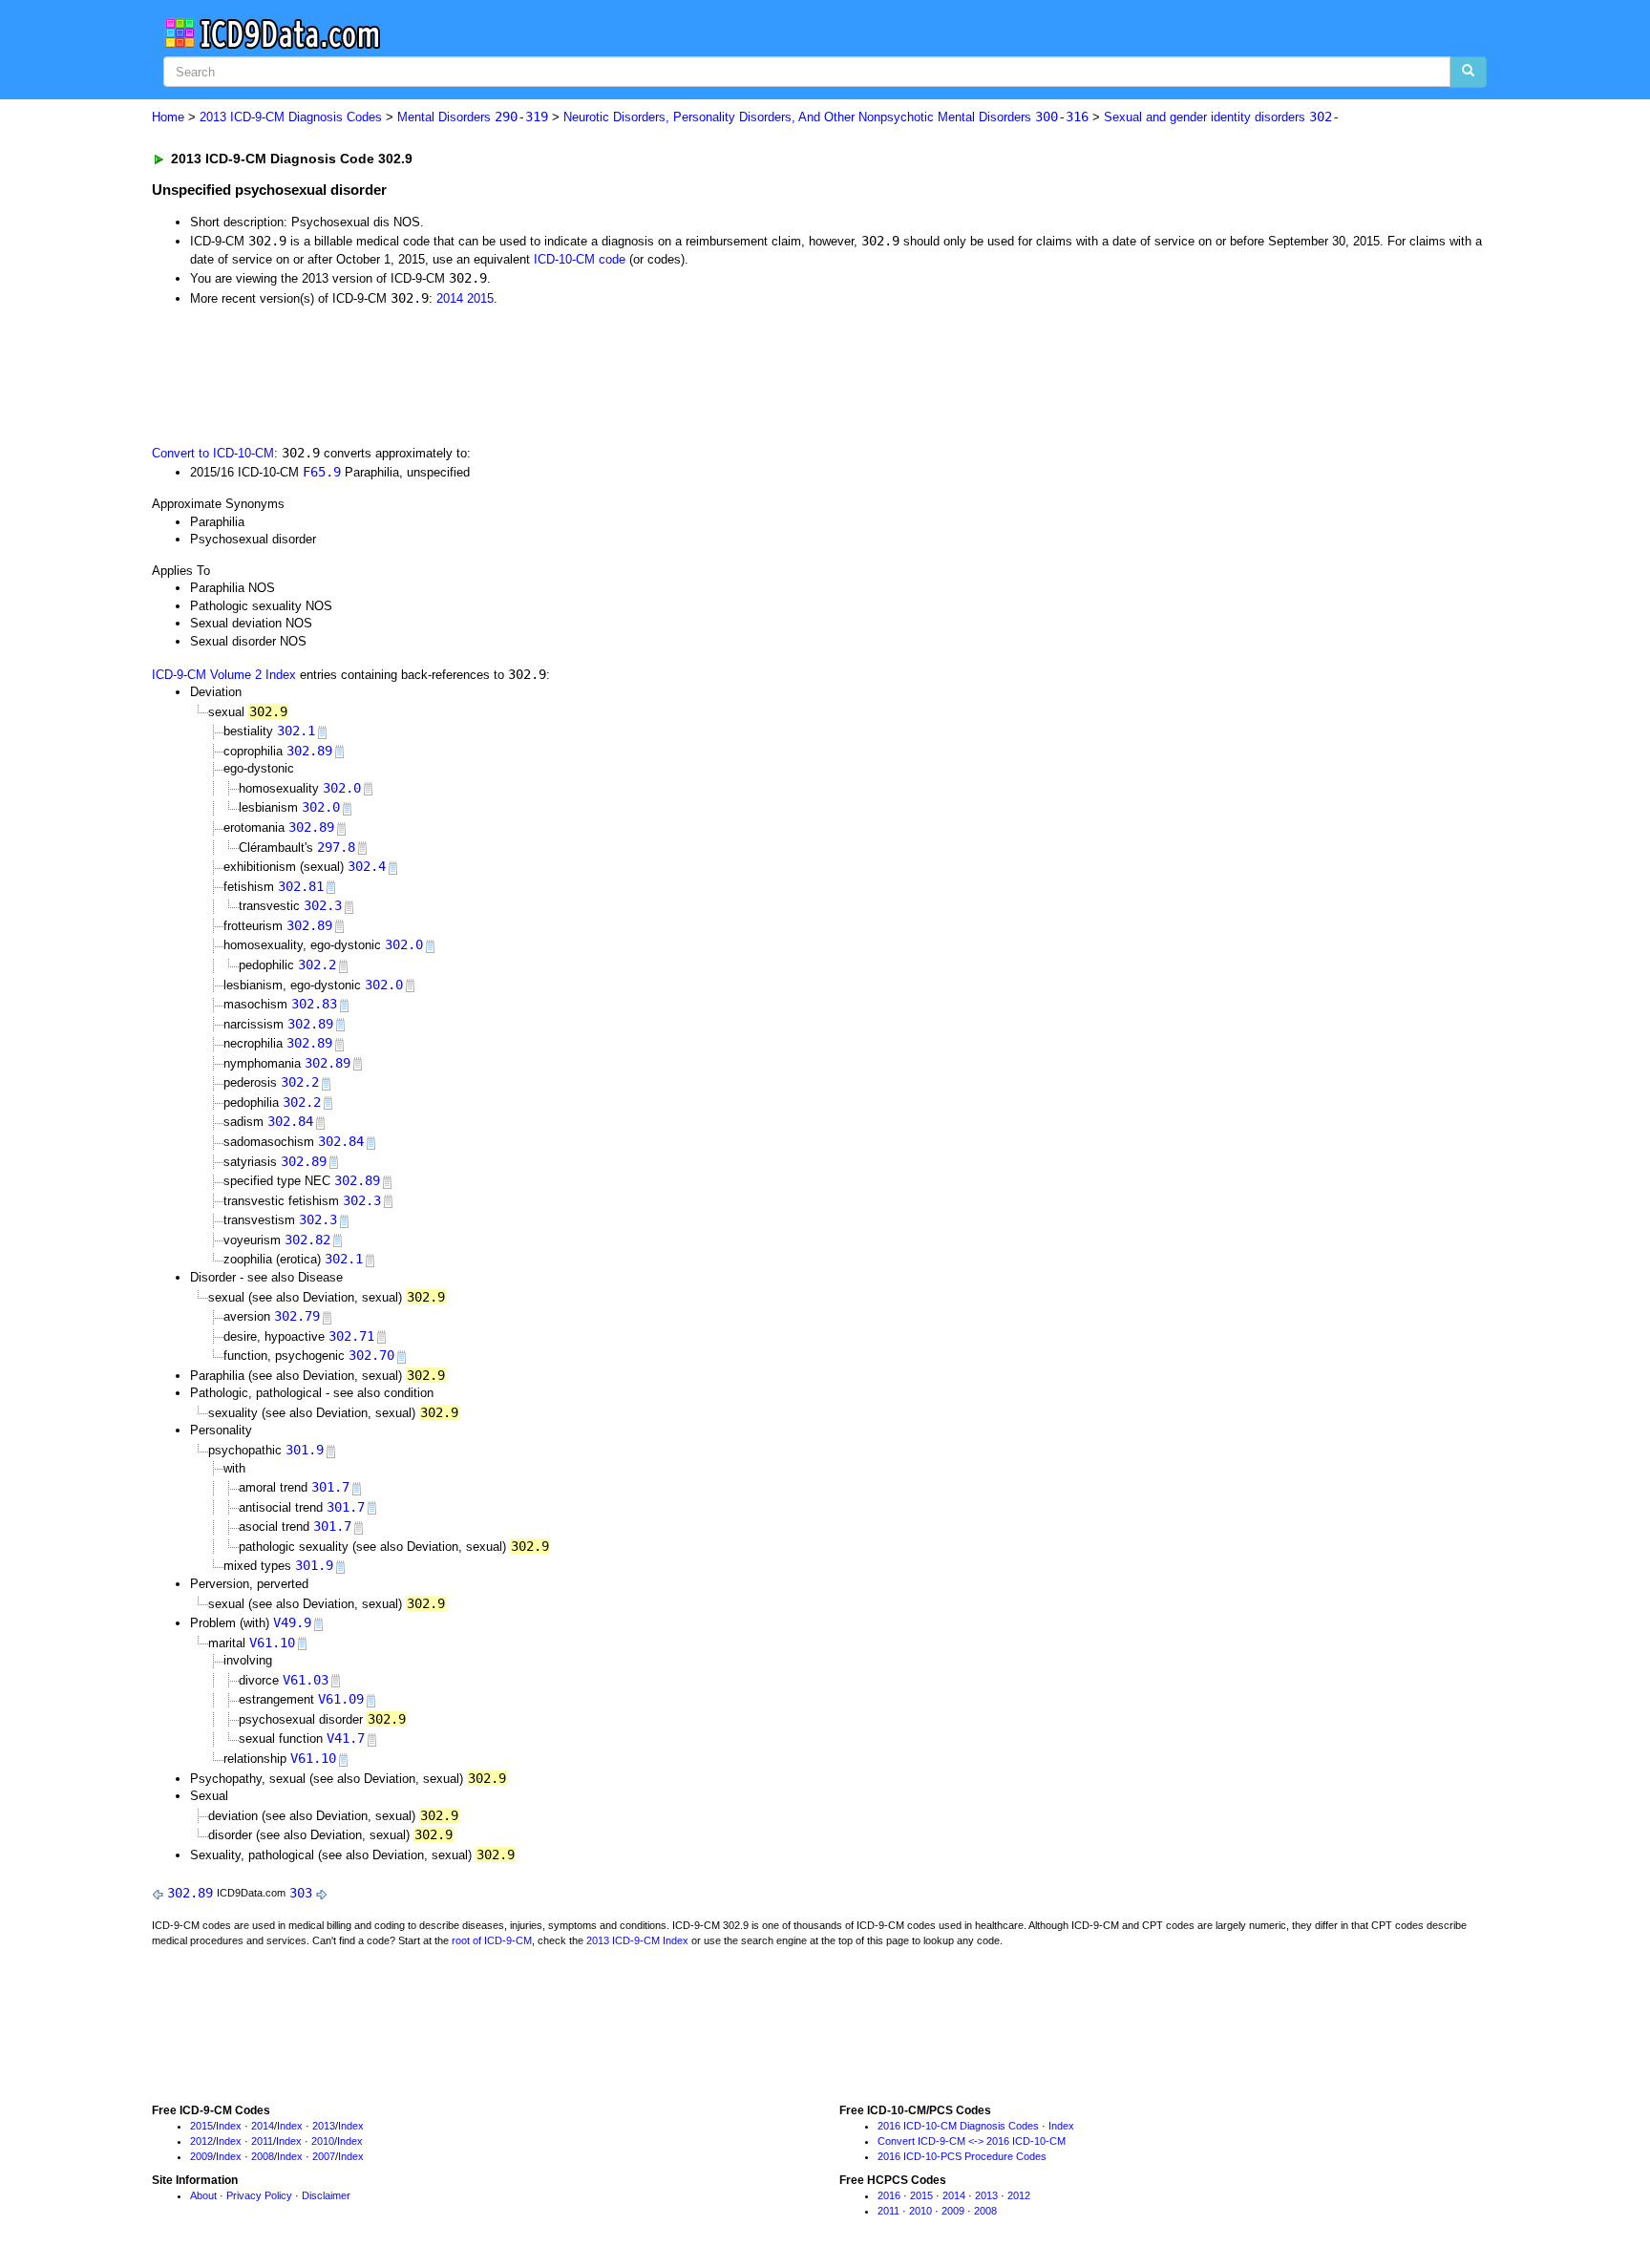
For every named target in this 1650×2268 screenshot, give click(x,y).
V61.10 (272, 1643)
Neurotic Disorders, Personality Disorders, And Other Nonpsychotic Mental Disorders (826, 117)
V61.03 (306, 1680)
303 (301, 1893)
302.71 (351, 1336)
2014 (450, 298)
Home (168, 117)
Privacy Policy (259, 2195)
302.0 (342, 788)
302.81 (301, 886)
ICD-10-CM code (580, 259)
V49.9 (292, 1622)
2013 (324, 2126)
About (203, 2195)
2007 (324, 2156)
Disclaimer (326, 2195)
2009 (201, 2156)
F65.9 (322, 472)
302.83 (314, 1004)
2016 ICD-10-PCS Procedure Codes (962, 2156)
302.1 (296, 731)
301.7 (330, 1487)
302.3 (323, 905)
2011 (262, 2141)
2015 (480, 298)
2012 (201, 2141)
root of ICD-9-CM (492, 1940)
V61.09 (341, 1699)
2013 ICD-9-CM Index (637, 1940)
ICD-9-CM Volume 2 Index (224, 675)
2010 (323, 2141)
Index (229, 2126)
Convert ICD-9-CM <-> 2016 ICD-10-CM (972, 2141)
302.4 (367, 866)
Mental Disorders (473, 117)
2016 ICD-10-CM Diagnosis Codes (958, 2126)
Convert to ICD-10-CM (213, 453)
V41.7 (346, 1738)
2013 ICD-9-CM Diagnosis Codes (291, 117)
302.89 (309, 751)
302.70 (371, 1355)
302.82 (307, 1240)
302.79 (297, 1316)
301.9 (305, 1450)
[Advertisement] (493, 373)
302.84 (290, 1121)
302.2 (317, 964)
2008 (263, 2156)
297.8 (336, 847)
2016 (889, 2195)
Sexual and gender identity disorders (1222, 117)
